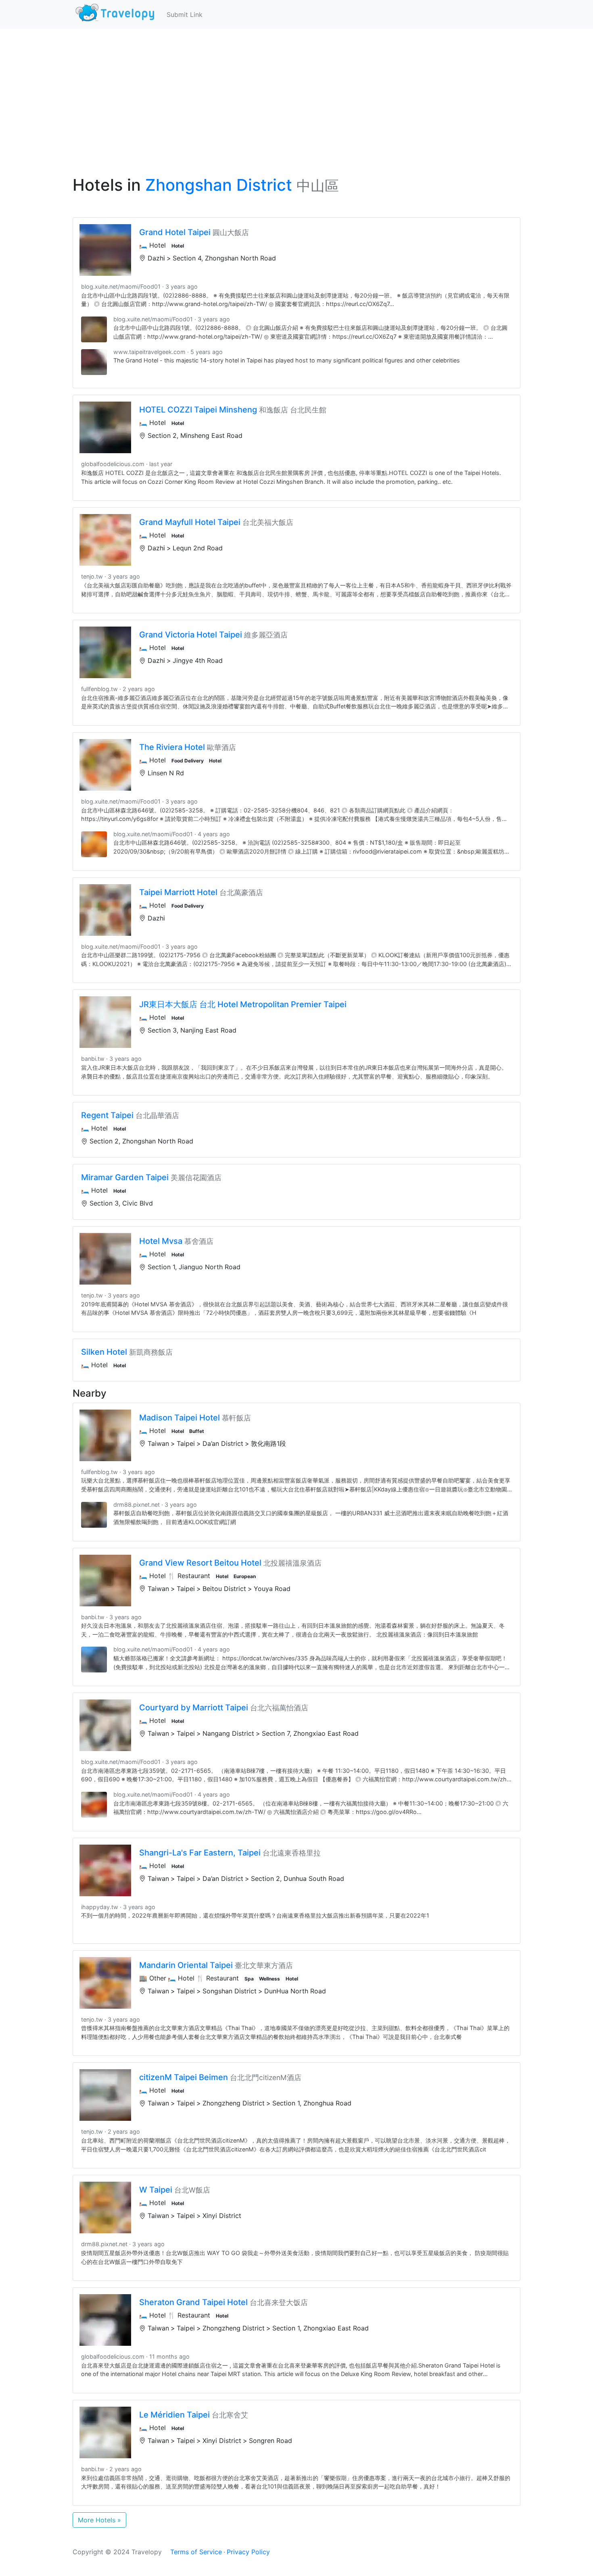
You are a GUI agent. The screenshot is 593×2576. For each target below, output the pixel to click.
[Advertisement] (296, 89)
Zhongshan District (219, 185)
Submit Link (185, 15)
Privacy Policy (248, 2552)
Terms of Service (196, 2552)
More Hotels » (99, 2520)
